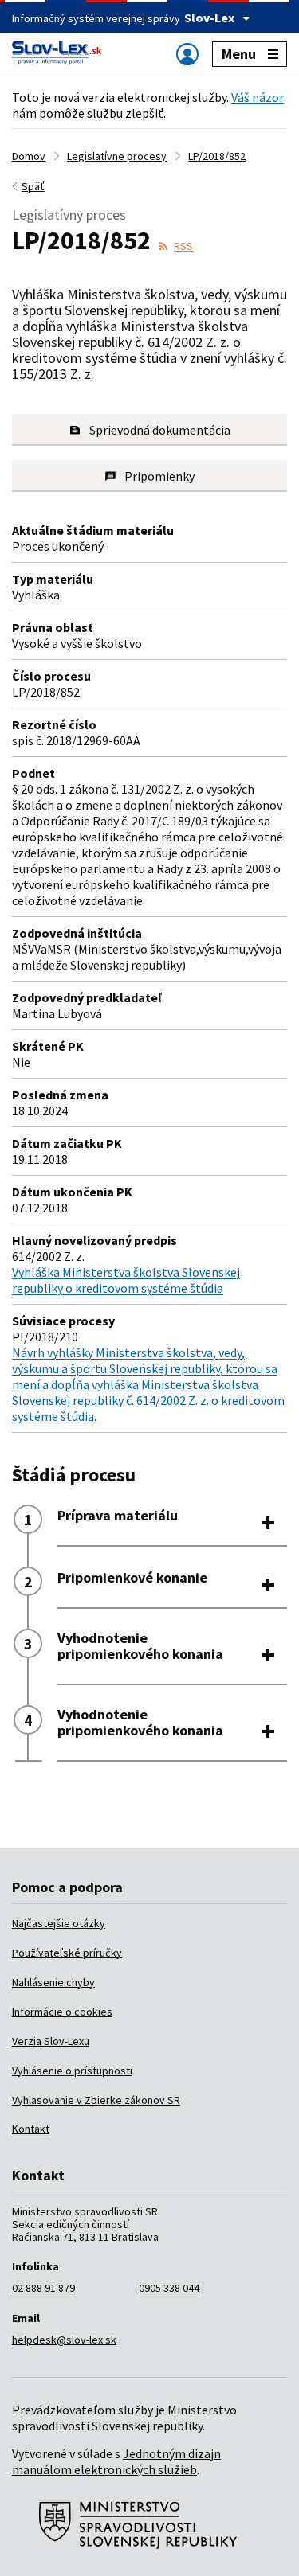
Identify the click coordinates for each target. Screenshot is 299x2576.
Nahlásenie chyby (53, 1982)
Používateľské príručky (67, 1953)
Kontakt (31, 2129)
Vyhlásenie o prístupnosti (72, 2071)
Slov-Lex (209, 18)
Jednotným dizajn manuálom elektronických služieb (116, 2461)
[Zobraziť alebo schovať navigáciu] (187, 54)
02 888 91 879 (43, 2288)
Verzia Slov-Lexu (51, 2041)
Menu (239, 54)
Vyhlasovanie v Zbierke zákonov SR (96, 2100)
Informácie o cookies (62, 2012)
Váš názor (258, 97)
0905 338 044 (169, 2288)
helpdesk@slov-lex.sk (64, 2340)
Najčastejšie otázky (59, 1923)
